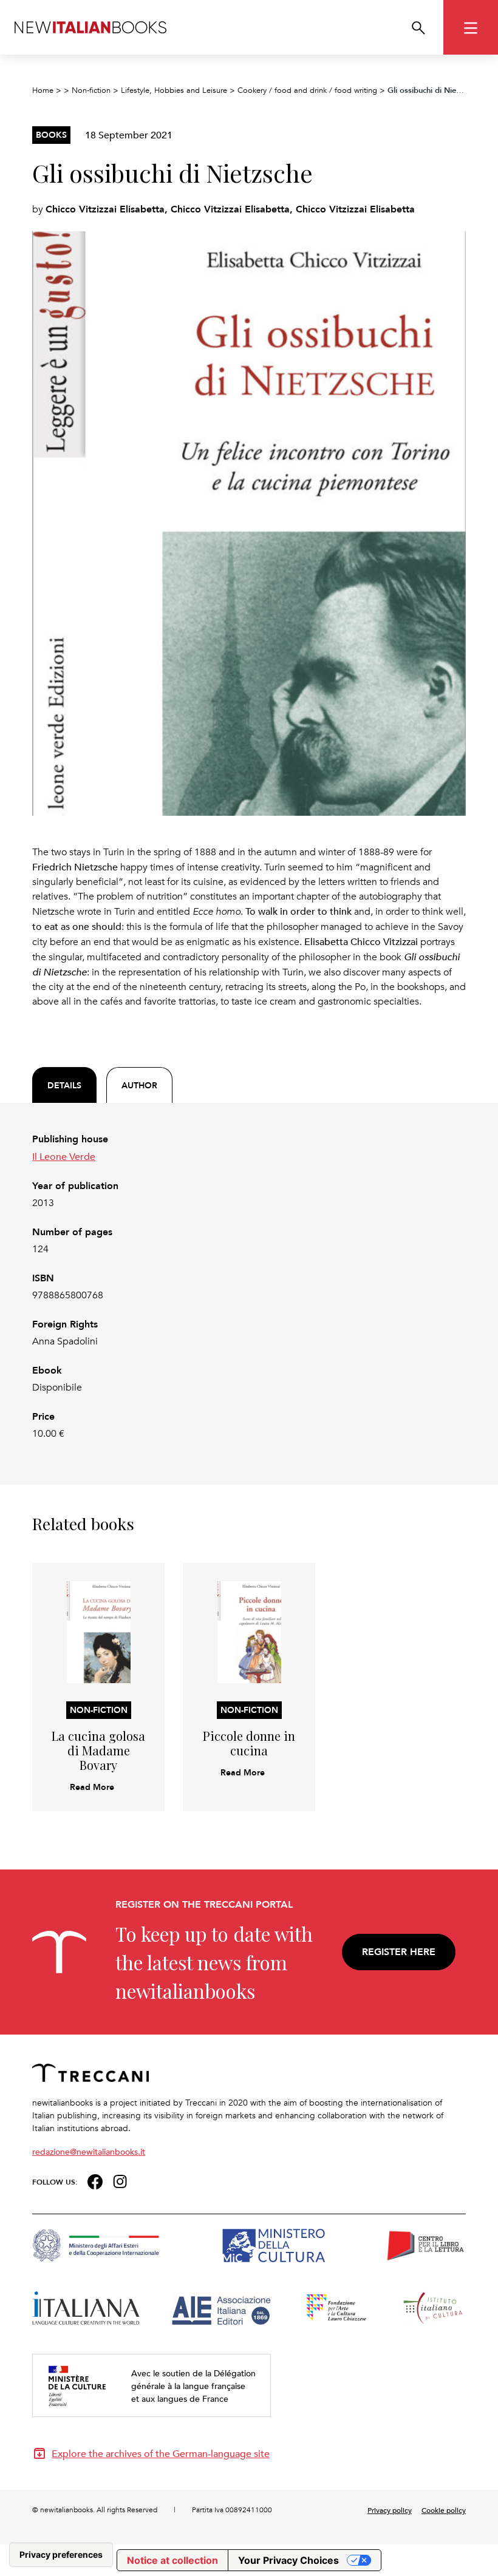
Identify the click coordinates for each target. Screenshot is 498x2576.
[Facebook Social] (95, 2181)
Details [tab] (64, 1085)
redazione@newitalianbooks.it (89, 2151)
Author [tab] (139, 1085)
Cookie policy (444, 2510)
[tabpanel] (249, 1286)
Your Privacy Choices (288, 2560)
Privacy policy (390, 2510)
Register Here (399, 1952)
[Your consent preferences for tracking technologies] (61, 2555)
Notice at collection (172, 2560)
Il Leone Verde (64, 1156)
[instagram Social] (120, 2181)
